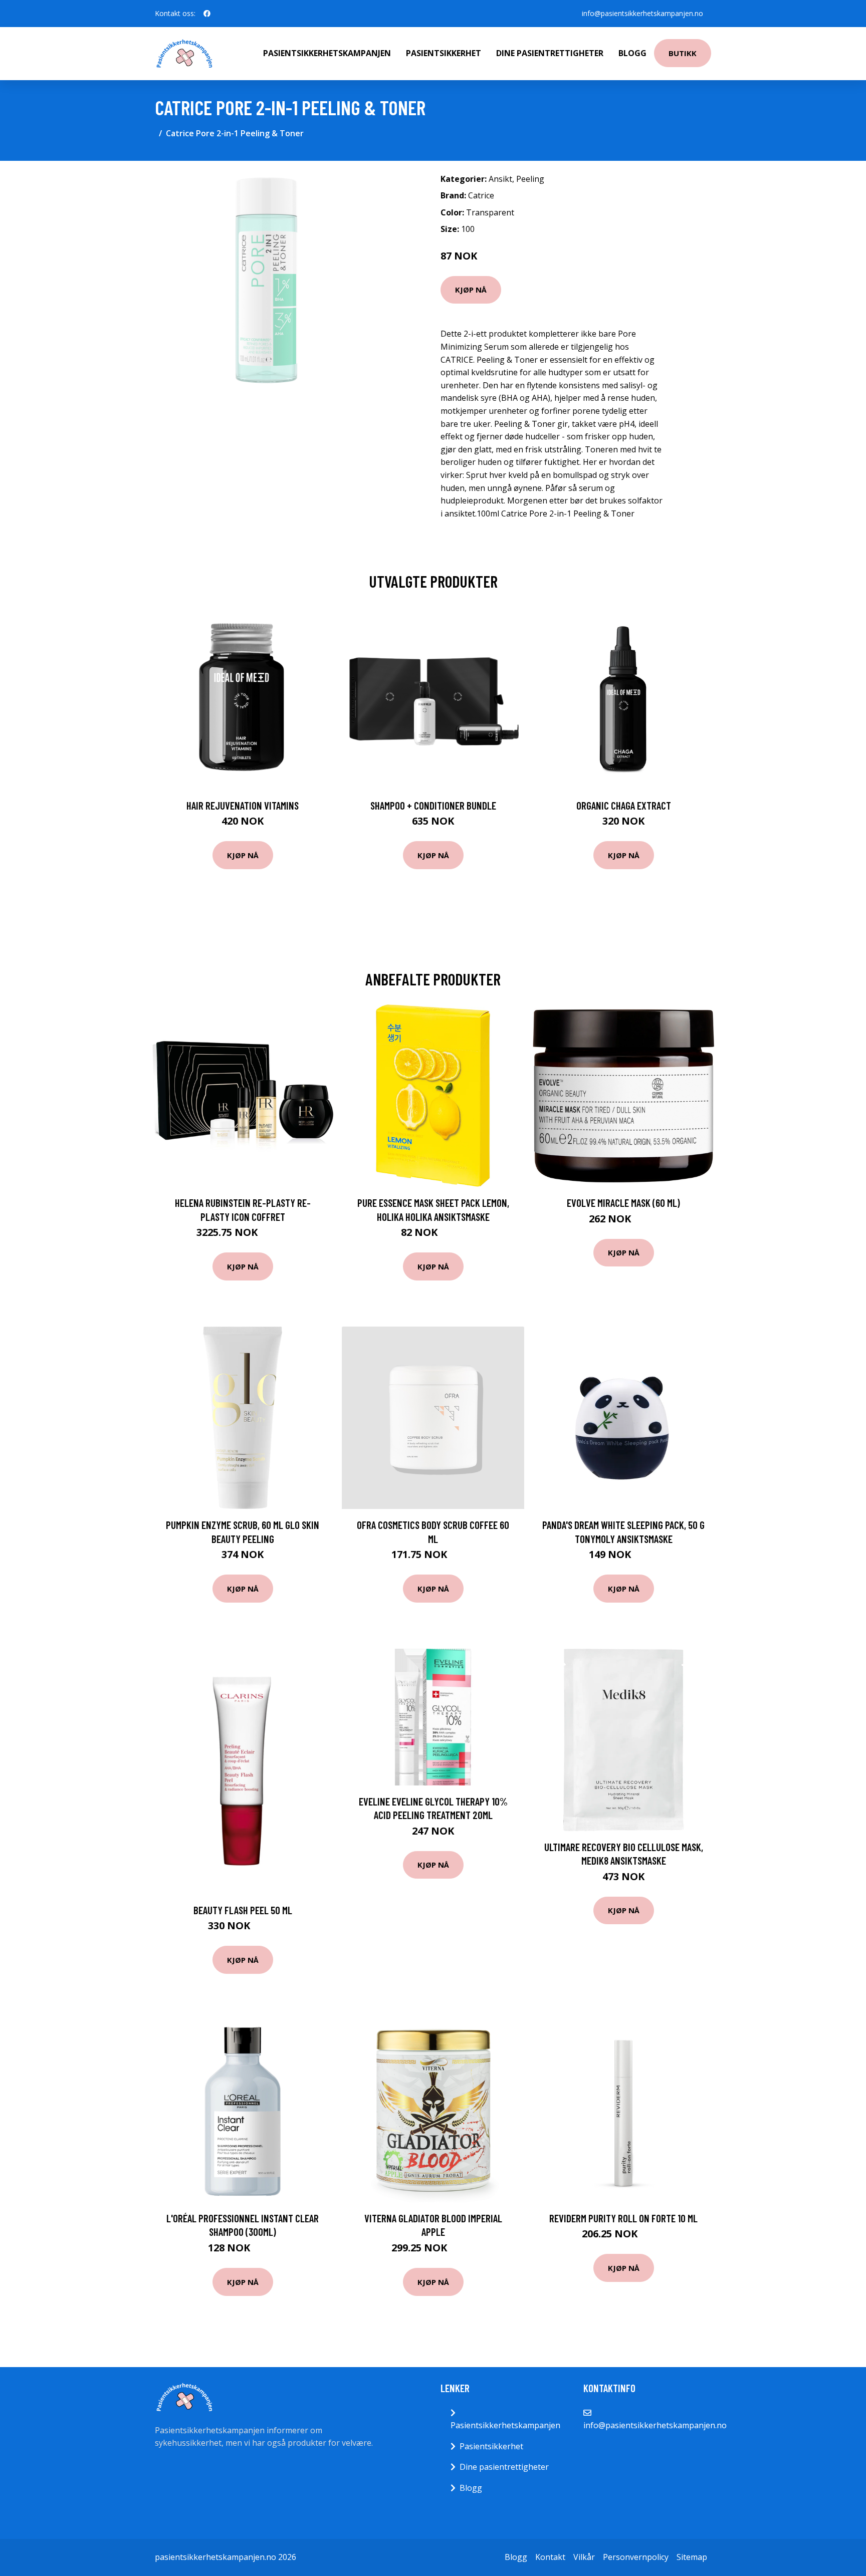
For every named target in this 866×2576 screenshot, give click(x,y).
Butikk (683, 53)
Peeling (530, 179)
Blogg (632, 53)
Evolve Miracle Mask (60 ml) (623, 1203)
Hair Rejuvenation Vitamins (243, 805)
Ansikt (500, 179)
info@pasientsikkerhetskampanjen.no (642, 13)
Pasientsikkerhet (444, 53)
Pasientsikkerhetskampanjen (327, 53)
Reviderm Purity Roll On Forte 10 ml (623, 2218)
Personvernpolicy (636, 2557)
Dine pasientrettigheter (550, 53)
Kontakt (550, 2557)
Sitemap (692, 2557)
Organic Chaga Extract (624, 805)
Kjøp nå (471, 290)
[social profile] (207, 14)
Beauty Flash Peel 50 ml (243, 1910)
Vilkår (584, 2557)
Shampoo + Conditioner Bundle (433, 805)
